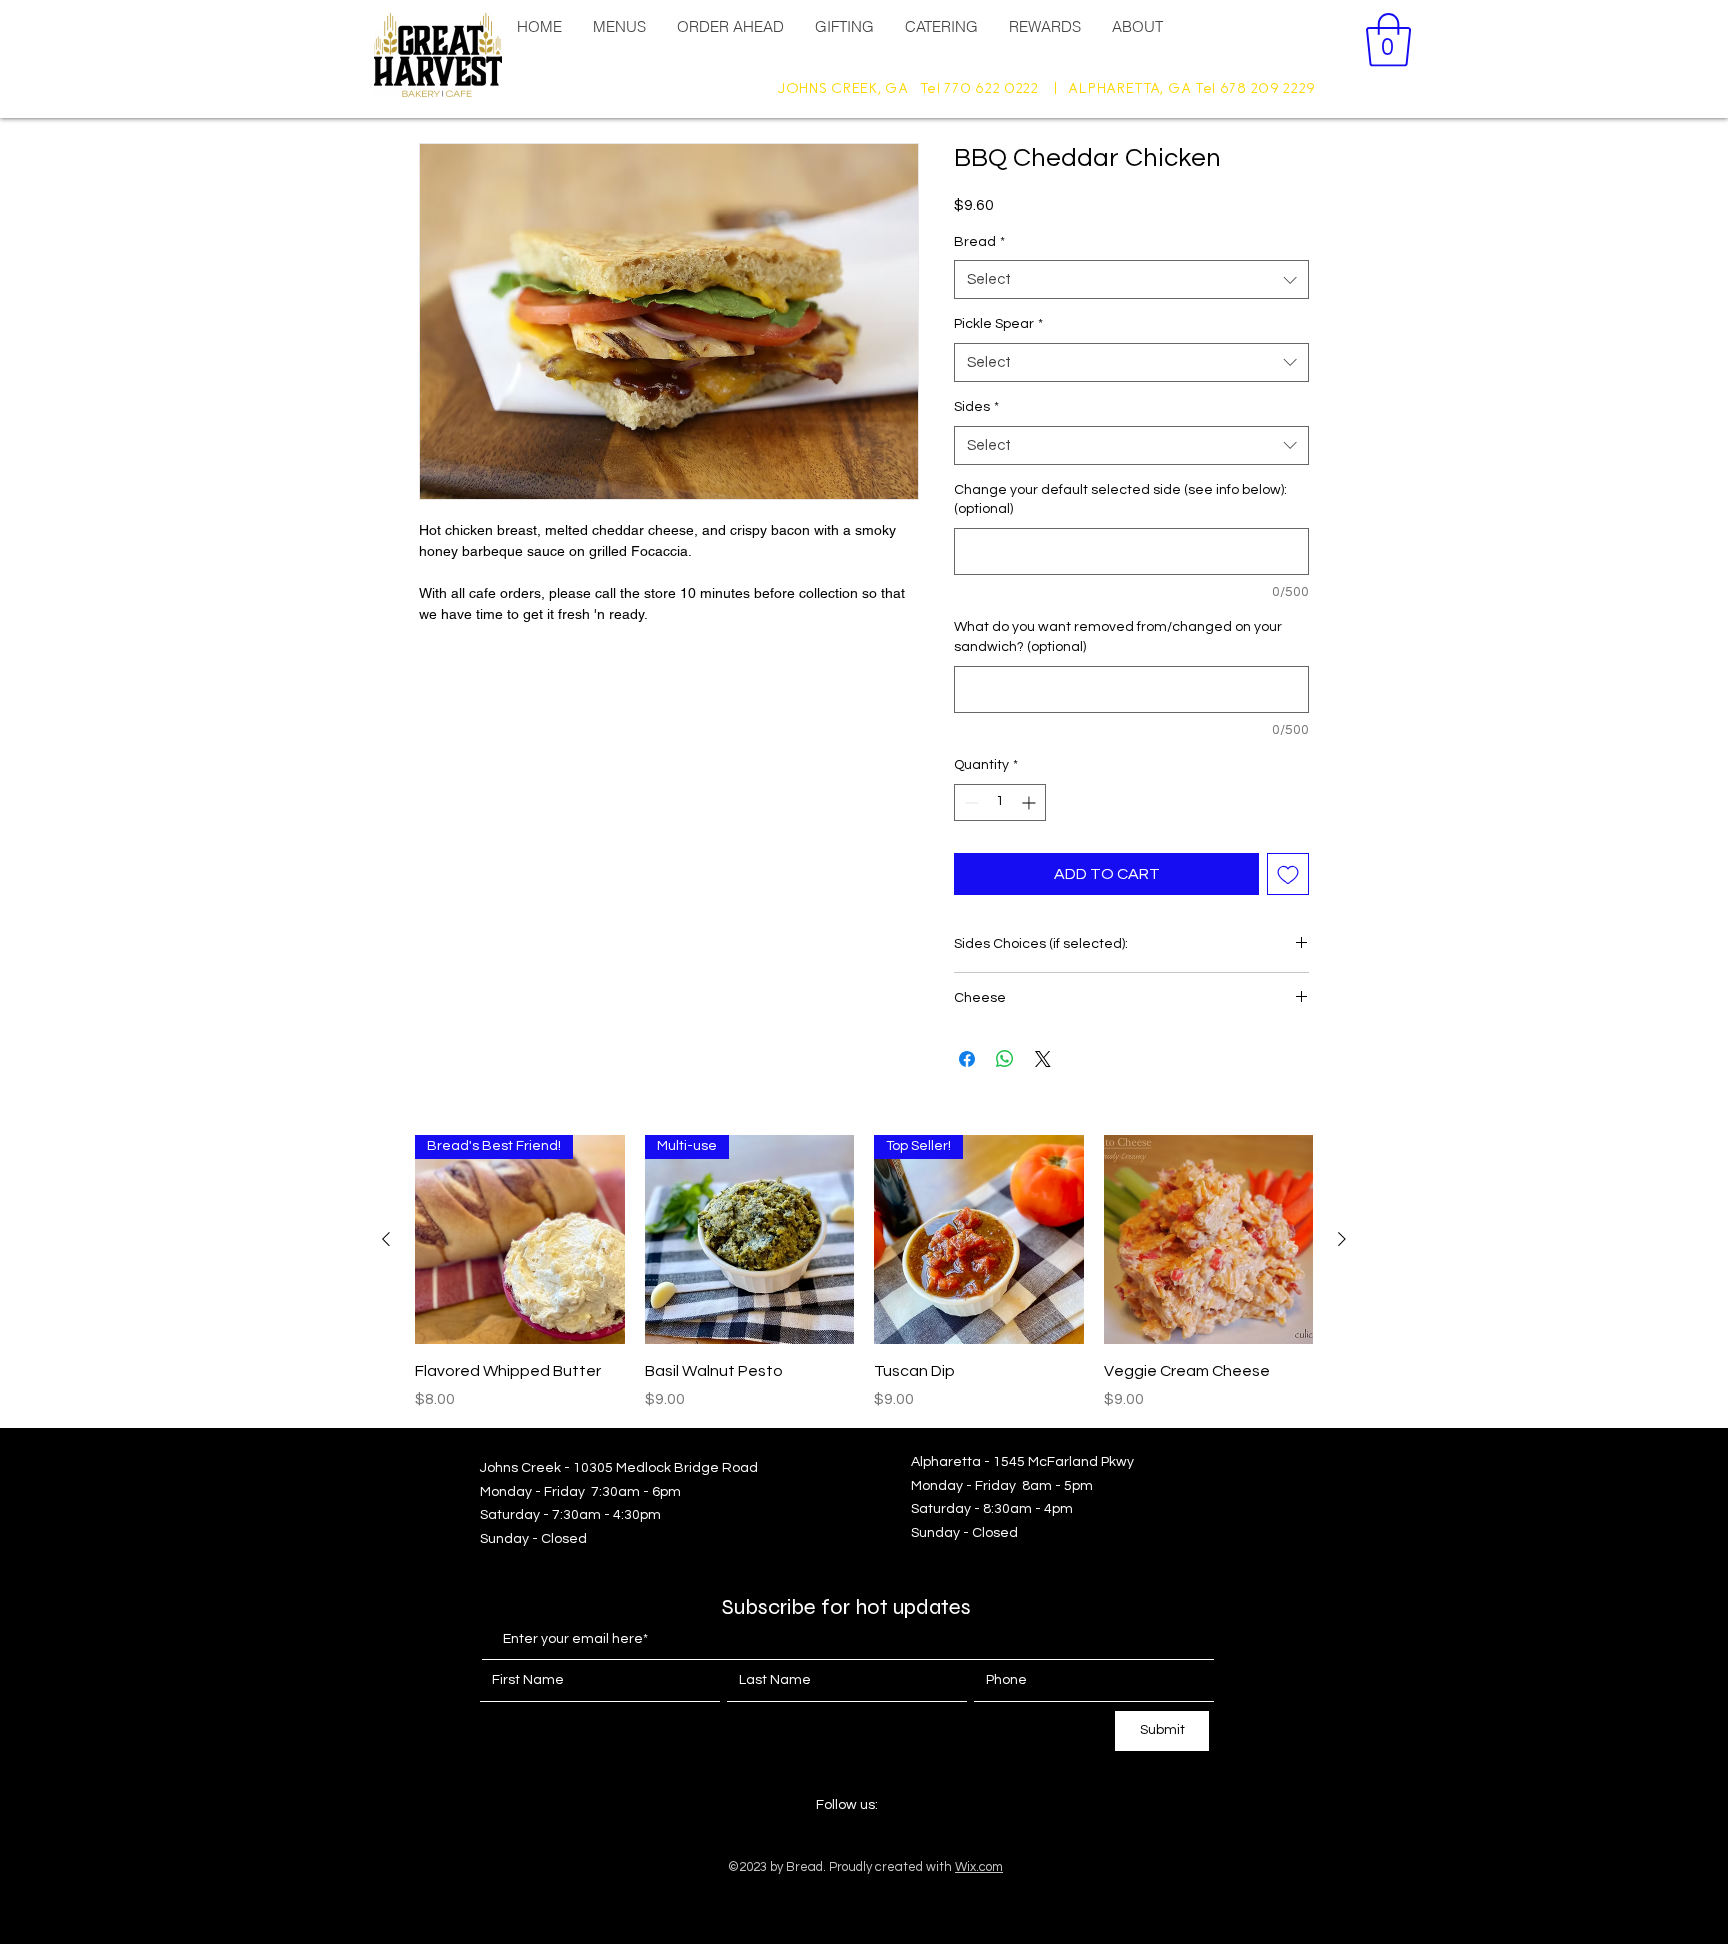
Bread (979, 242)
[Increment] (1030, 802)
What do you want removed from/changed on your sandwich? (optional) (1118, 637)
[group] (864, 1273)
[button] (1388, 40)
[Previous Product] (386, 1239)
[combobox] (1131, 279)
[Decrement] (969, 802)
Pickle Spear (998, 324)
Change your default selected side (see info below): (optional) (1120, 500)
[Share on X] (1043, 1059)
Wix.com (979, 1867)
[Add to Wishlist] (1288, 874)
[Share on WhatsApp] (1005, 1059)
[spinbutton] (1000, 802)
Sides (976, 407)
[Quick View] (1209, 1240)
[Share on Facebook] (967, 1059)
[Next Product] (1342, 1239)
